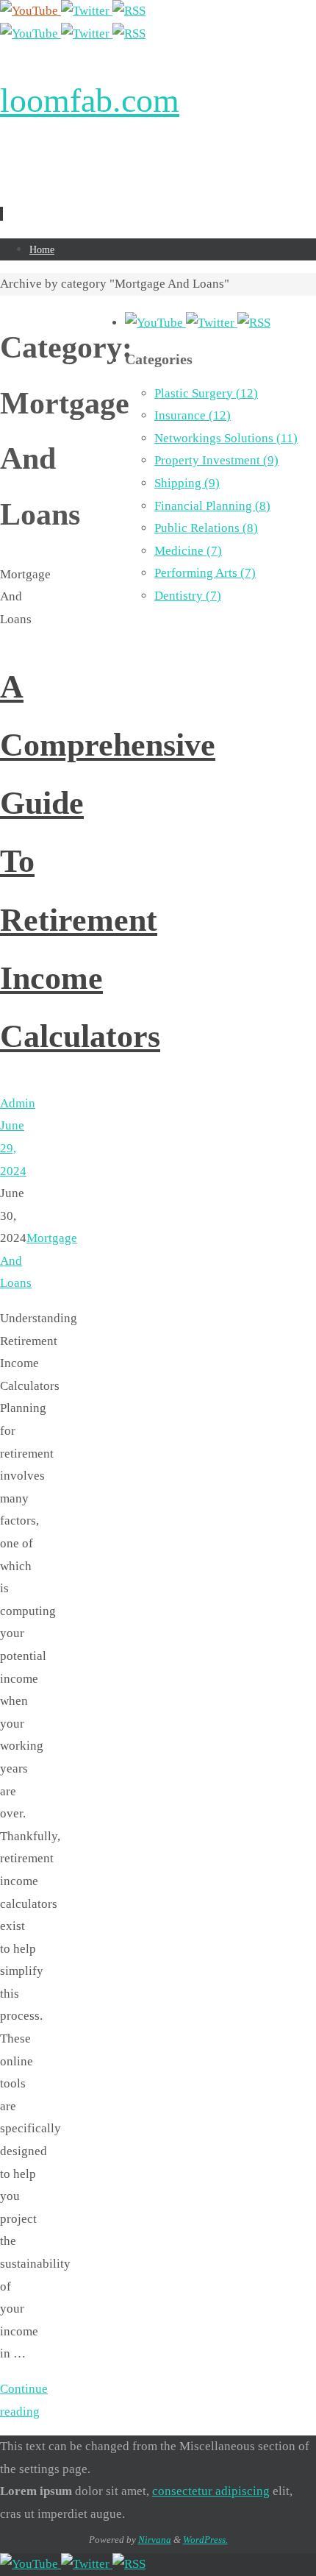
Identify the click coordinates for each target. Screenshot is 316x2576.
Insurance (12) (193, 415)
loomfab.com (90, 100)
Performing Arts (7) (205, 573)
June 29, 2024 (13, 1148)
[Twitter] (87, 11)
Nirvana (155, 2540)
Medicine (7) (188, 551)
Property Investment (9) (216, 460)
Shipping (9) (187, 483)
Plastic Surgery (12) (206, 393)
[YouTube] (30, 11)
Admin (18, 1103)
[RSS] (129, 11)
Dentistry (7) (188, 596)
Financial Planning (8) (212, 506)
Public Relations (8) (206, 528)
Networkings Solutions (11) (226, 438)
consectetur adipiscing (211, 2491)
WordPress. (205, 2540)
